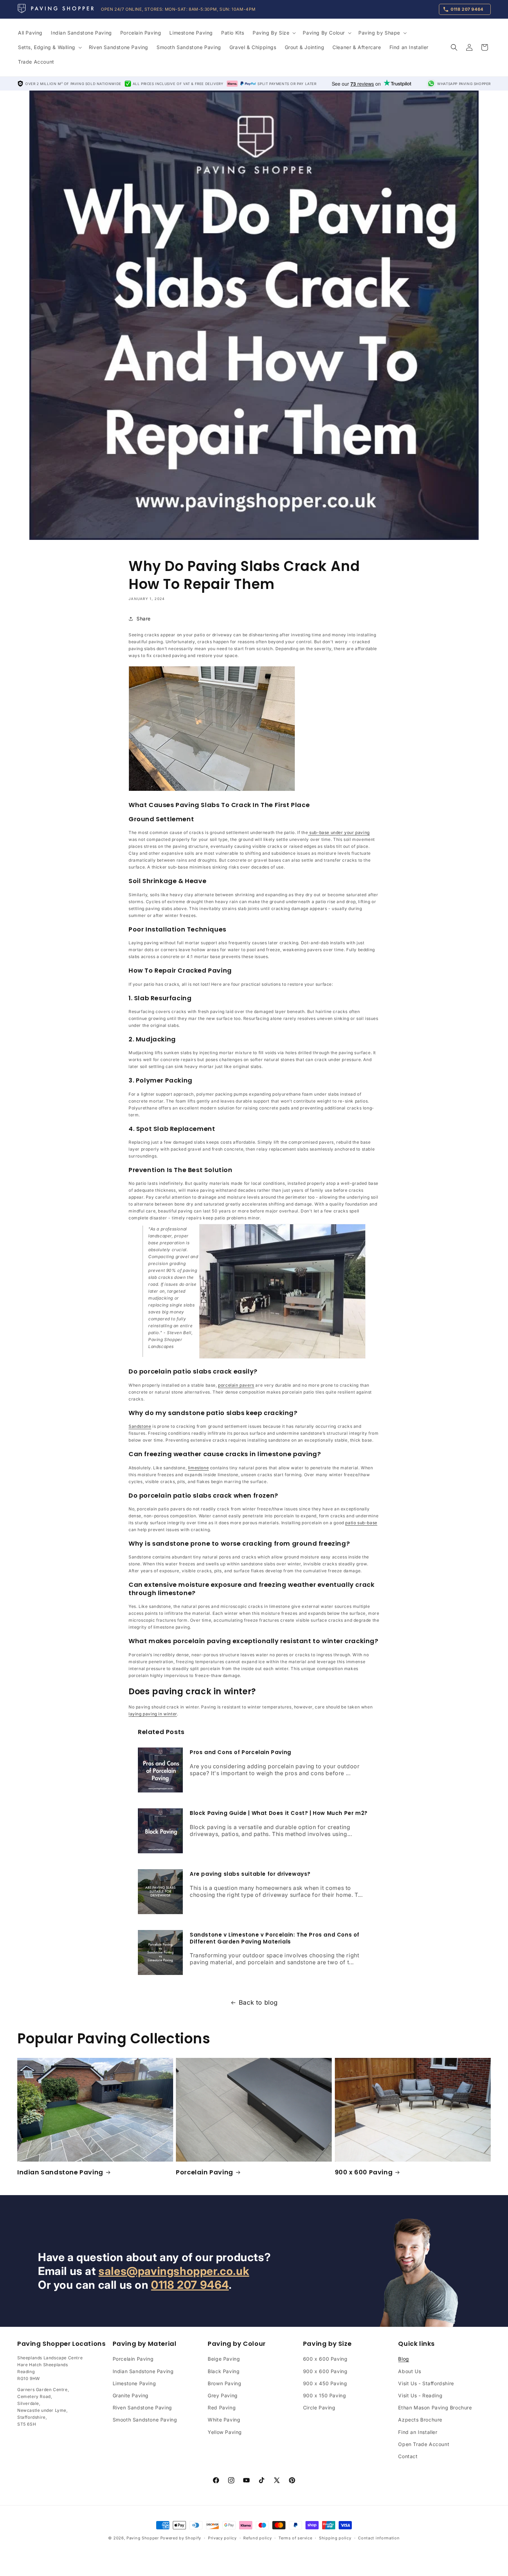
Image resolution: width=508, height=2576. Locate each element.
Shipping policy (335, 2538)
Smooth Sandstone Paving (145, 2420)
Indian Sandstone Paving (60, 2172)
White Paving (224, 2420)
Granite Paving (131, 2395)
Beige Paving (224, 2359)
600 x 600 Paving (325, 2359)
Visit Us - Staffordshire (426, 2383)
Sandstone (140, 1426)
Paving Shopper (143, 2538)
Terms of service (295, 2538)
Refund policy (257, 2538)
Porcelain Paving (205, 2172)
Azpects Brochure (420, 2420)
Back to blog (258, 2003)
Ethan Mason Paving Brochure (435, 2408)
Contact (408, 2456)
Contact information (379, 2538)
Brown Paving (224, 2383)
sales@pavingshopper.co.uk (174, 2271)
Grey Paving (223, 2395)
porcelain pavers (236, 1385)
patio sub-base (361, 1523)
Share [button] (144, 619)
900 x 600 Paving (364, 2172)
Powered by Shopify (181, 2538)
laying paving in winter (153, 1714)
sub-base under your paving (339, 833)
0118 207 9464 (190, 2285)
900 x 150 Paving (325, 2395)
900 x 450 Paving (325, 2383)
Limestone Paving (134, 2383)
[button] (274, 33)
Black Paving (224, 2371)
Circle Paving (319, 2408)
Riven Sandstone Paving (142, 2408)
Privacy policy (222, 2538)
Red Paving (222, 2408)
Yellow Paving (225, 2432)
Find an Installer (418, 2432)
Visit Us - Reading (420, 2395)
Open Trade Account (424, 2444)
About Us (410, 2371)
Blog (403, 2359)
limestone (198, 1468)
